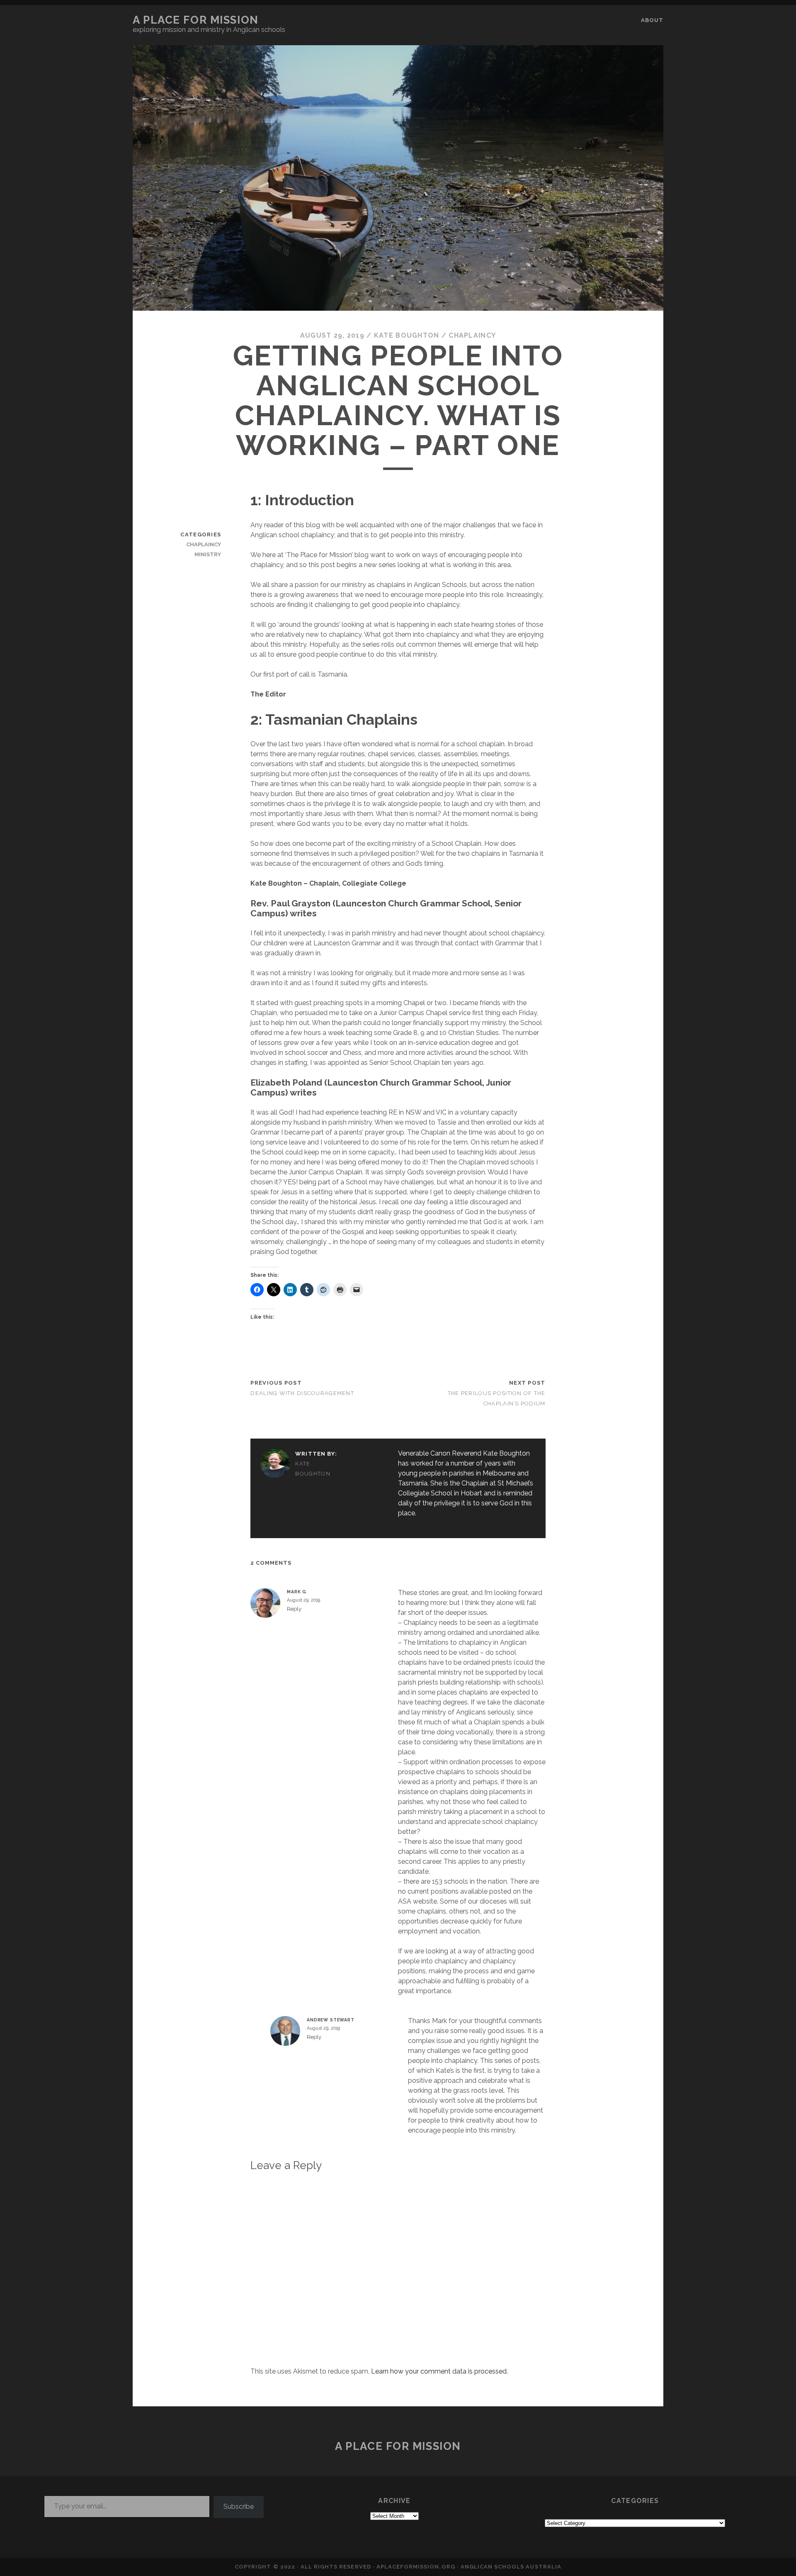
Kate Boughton (407, 335)
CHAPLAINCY (472, 335)
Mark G (297, 1592)
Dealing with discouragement (302, 1393)
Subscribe (239, 2507)
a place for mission (196, 20)
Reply (294, 1609)
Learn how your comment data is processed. (439, 2371)
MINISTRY (208, 554)
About (652, 20)
